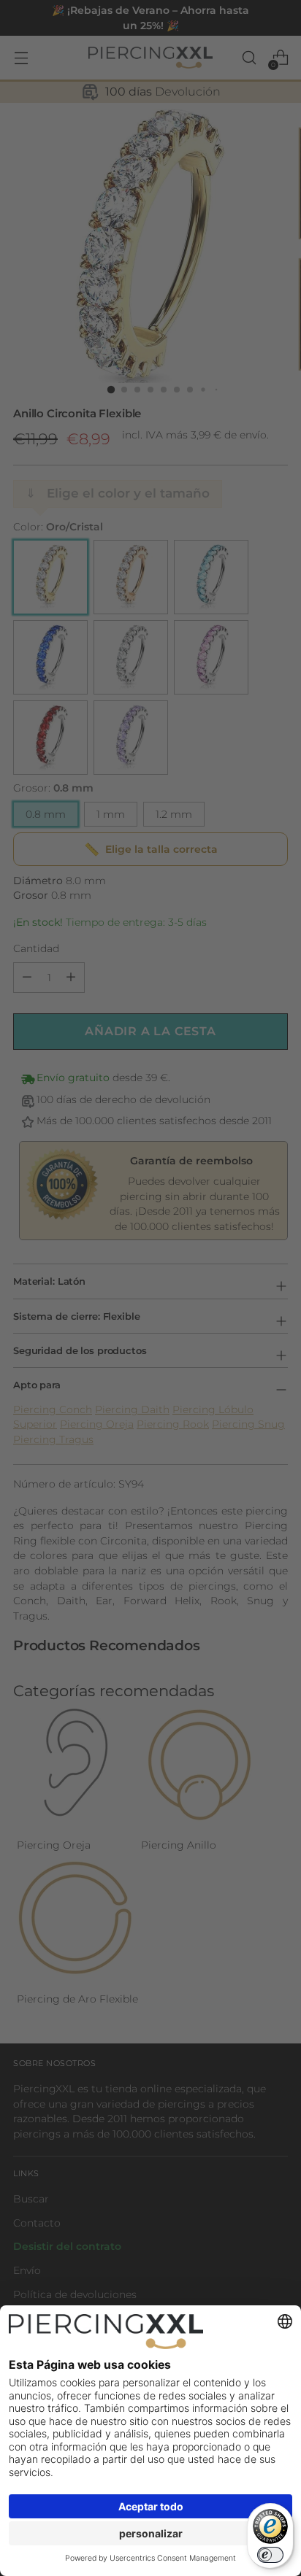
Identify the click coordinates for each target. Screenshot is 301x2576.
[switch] (270, 2555)
